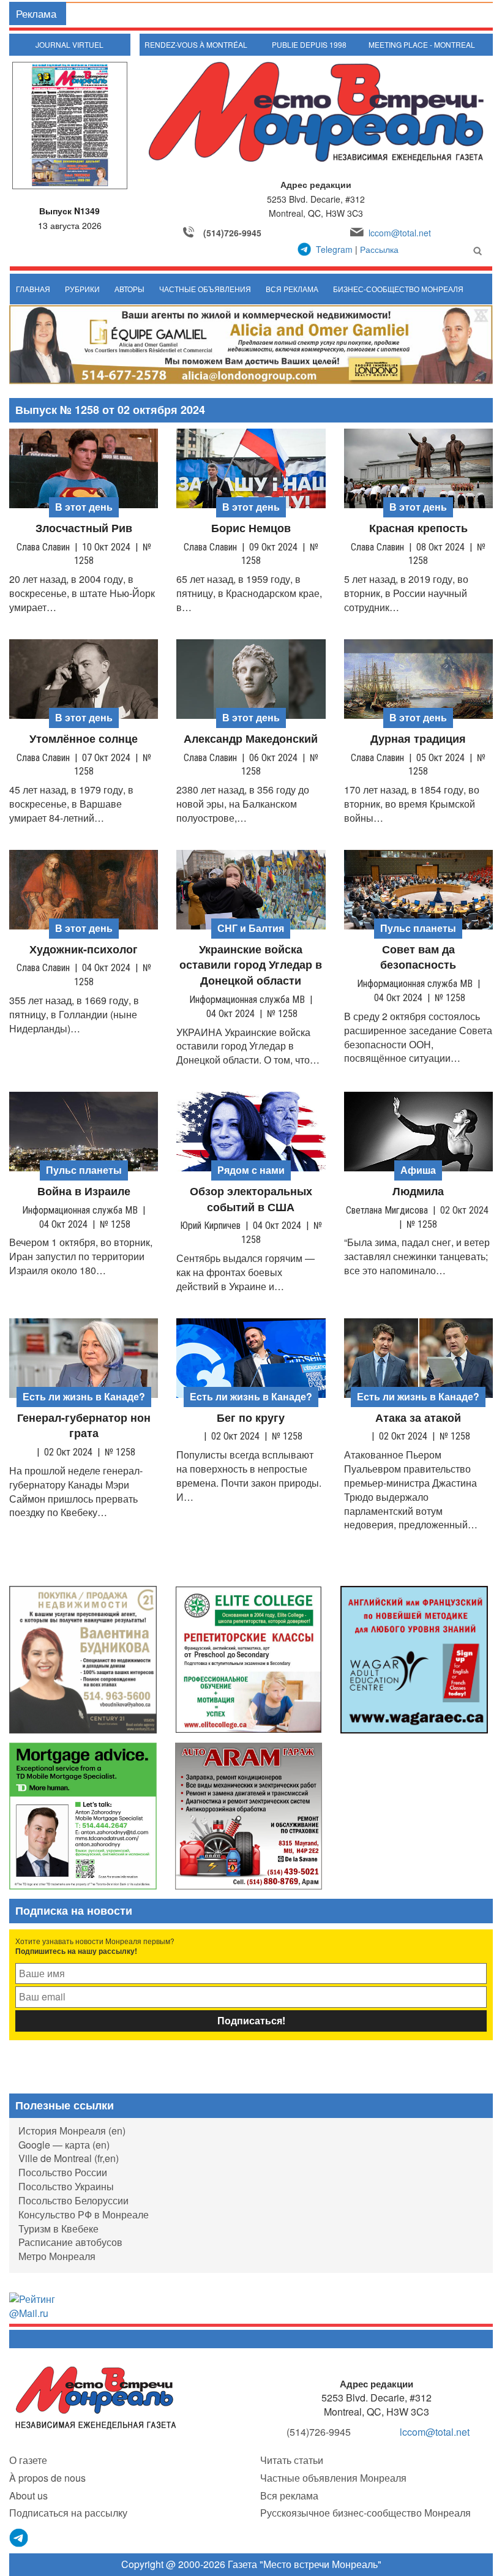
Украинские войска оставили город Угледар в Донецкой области (251, 965)
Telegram (334, 249)
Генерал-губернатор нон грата (84, 1426)
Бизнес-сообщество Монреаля (398, 289)
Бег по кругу (251, 1418)
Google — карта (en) (64, 2145)
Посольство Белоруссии (73, 2200)
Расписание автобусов (70, 2242)
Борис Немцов (251, 528)
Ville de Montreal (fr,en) (69, 2158)
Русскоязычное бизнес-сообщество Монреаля (365, 2513)
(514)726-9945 (232, 233)
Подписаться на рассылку (68, 2513)
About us (28, 2495)
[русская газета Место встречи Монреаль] (96, 2397)
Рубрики (82, 289)
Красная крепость (418, 528)
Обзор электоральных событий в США (251, 1199)
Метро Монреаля (57, 2256)
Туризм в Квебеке (58, 2229)
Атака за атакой (418, 1418)
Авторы (129, 289)
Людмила (418, 1191)
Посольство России (63, 2172)
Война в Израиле (84, 1191)
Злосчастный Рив (84, 528)
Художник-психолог (84, 949)
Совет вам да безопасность (418, 957)
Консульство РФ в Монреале (84, 2214)
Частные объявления (205, 289)
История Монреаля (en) (72, 2131)
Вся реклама (292, 289)
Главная (33, 289)
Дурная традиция (418, 739)
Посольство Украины (66, 2186)
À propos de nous (47, 2478)
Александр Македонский (251, 739)
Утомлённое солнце (84, 739)
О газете (28, 2460)
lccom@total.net (400, 233)
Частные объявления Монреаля (333, 2478)
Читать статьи (292, 2460)
